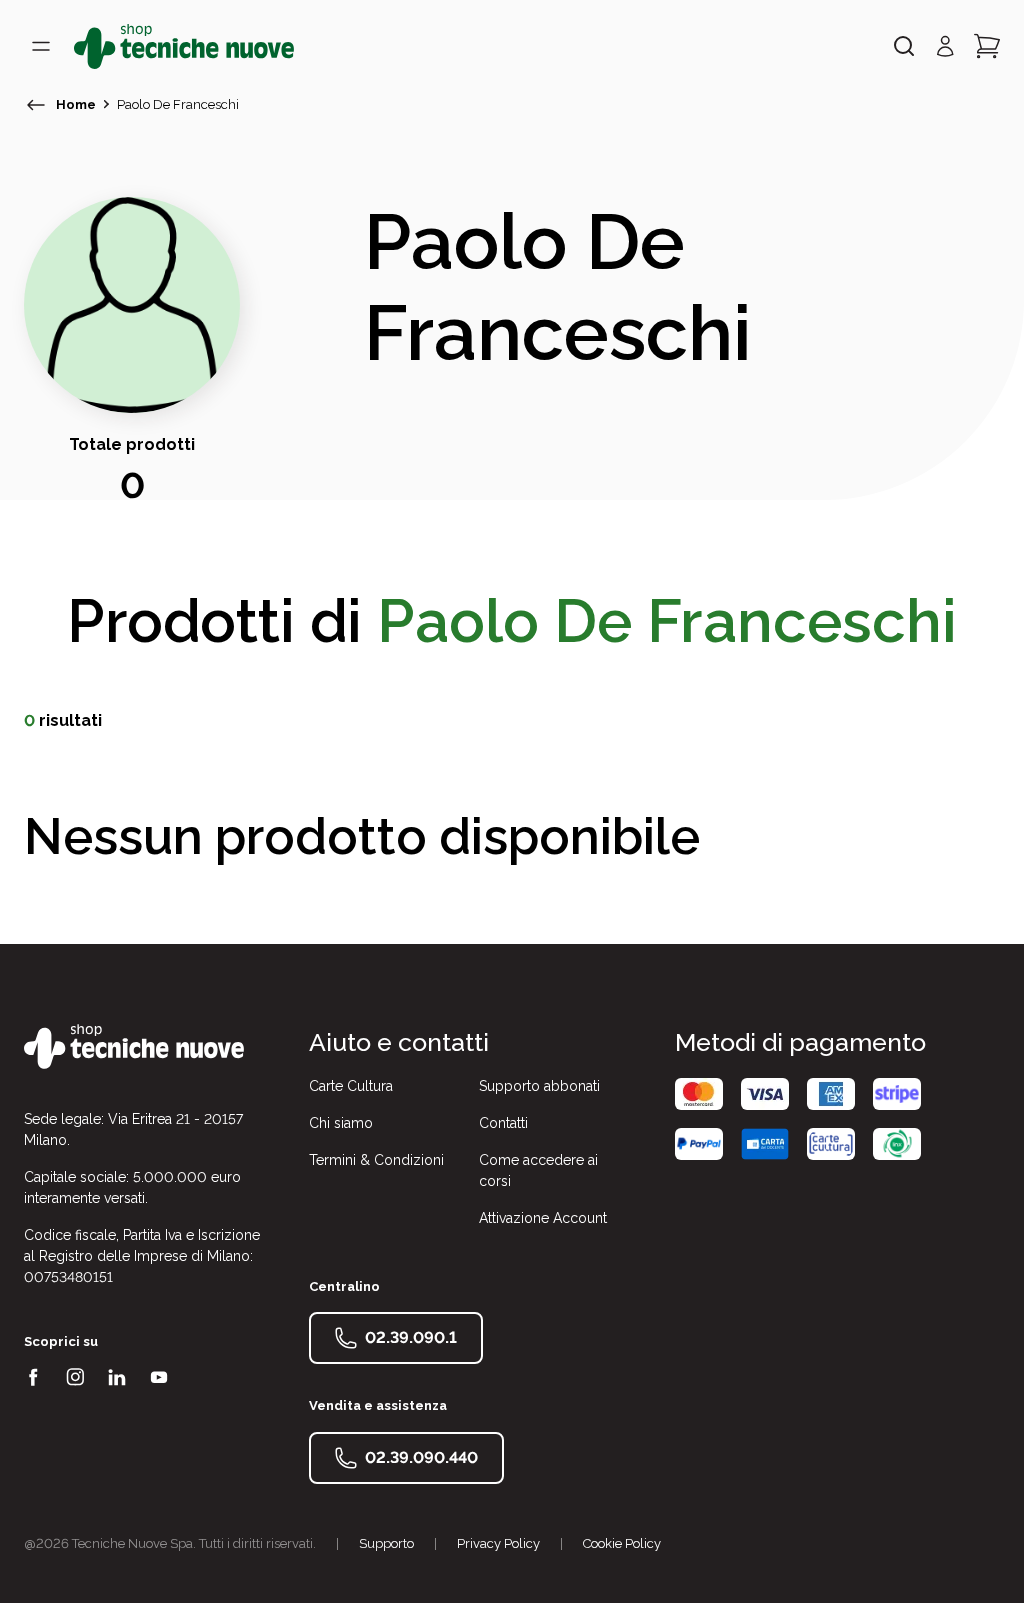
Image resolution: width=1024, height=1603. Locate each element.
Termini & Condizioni (376, 1160)
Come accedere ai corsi (538, 1170)
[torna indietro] (36, 105)
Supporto (386, 1543)
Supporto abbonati (539, 1086)
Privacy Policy (498, 1543)
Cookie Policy (622, 1543)
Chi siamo (341, 1123)
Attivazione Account (543, 1218)
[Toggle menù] (41, 46)
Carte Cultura (351, 1086)
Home (76, 104)
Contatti (503, 1123)
